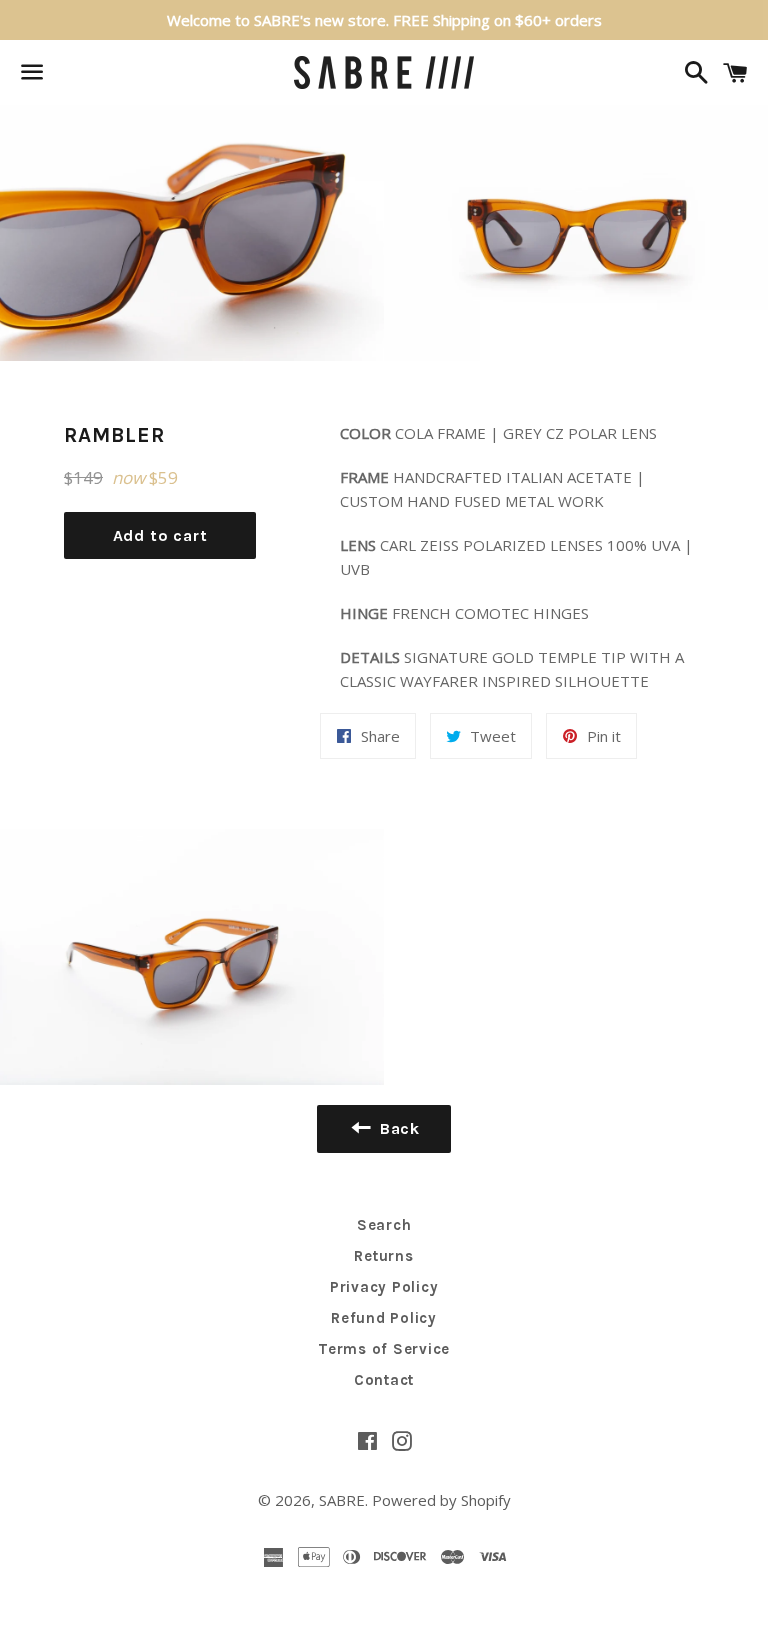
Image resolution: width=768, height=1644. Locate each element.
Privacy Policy (384, 1287)
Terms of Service (384, 1349)
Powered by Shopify (441, 1500)
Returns (383, 1256)
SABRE (342, 1500)
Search (384, 1225)
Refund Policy (384, 1318)
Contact (384, 1380)
